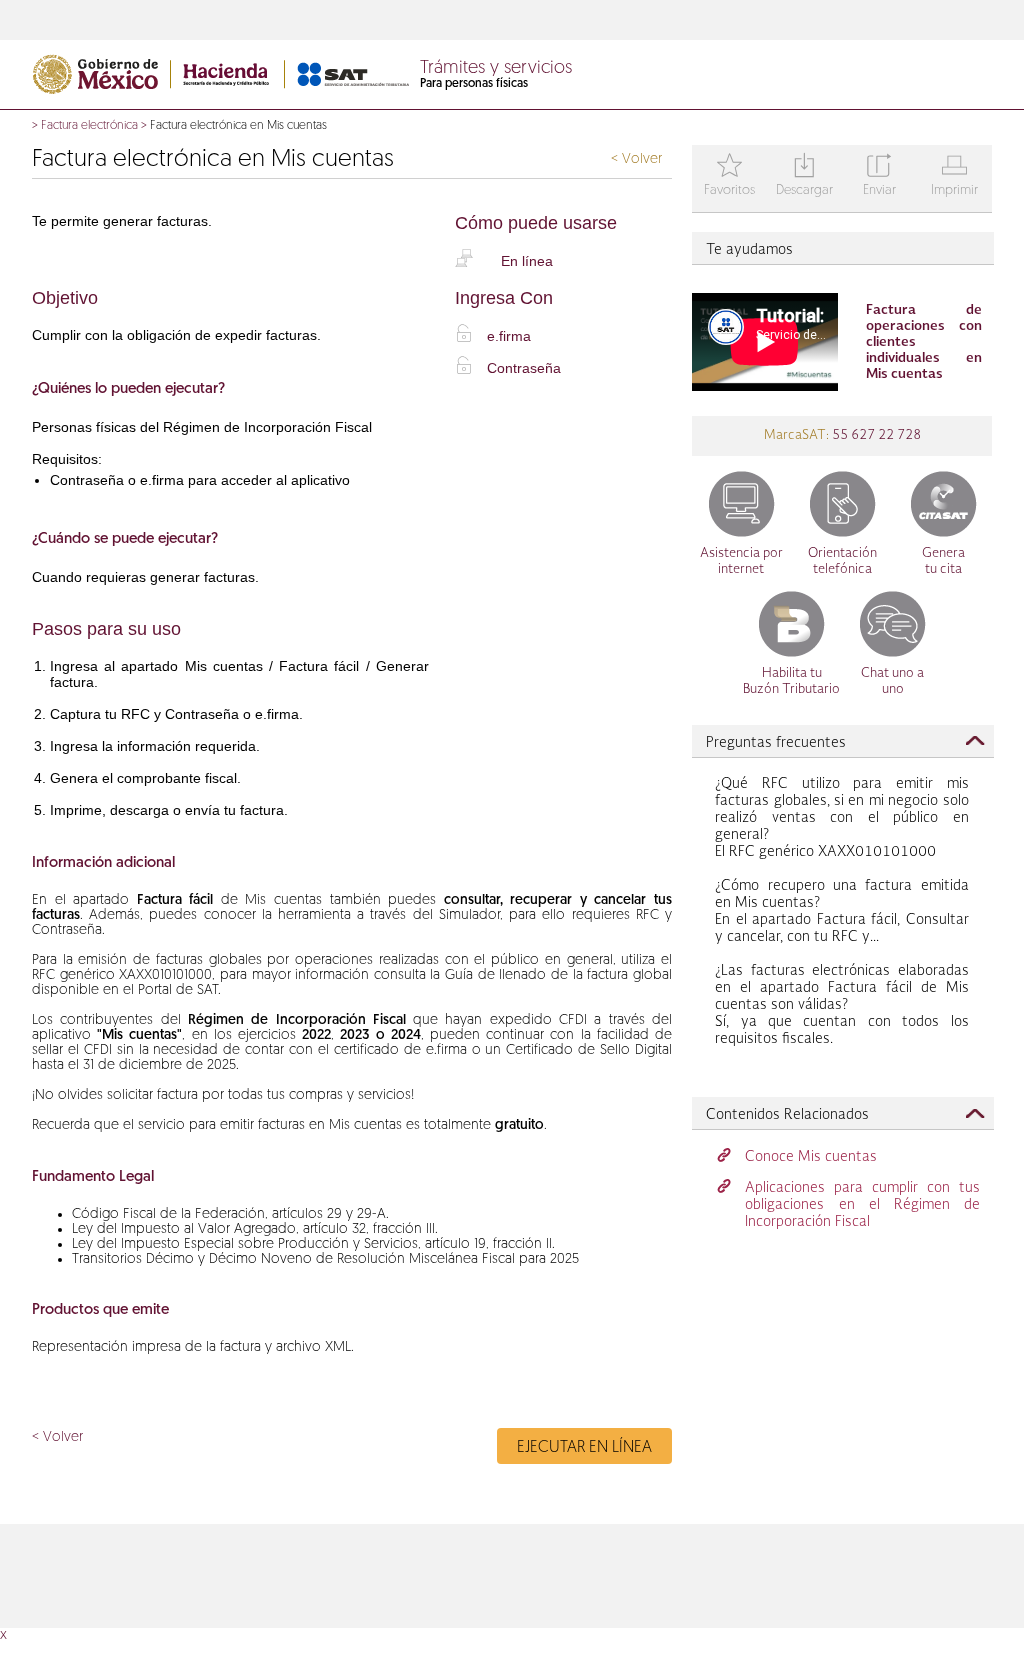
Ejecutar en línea (584, 1448)
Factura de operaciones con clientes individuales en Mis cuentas (924, 342)
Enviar (879, 176)
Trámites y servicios (496, 69)
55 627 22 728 (875, 435)
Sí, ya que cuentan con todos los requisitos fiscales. (842, 1005)
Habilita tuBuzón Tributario (791, 681)
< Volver (636, 159)
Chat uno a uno (892, 681)
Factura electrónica (89, 126)
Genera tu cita (943, 561)
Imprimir (954, 176)
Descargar (804, 176)
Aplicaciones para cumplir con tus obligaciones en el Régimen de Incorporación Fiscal (862, 1205)
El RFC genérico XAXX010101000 (842, 818)
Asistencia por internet (741, 561)
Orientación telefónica (842, 561)
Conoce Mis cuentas (811, 1157)
